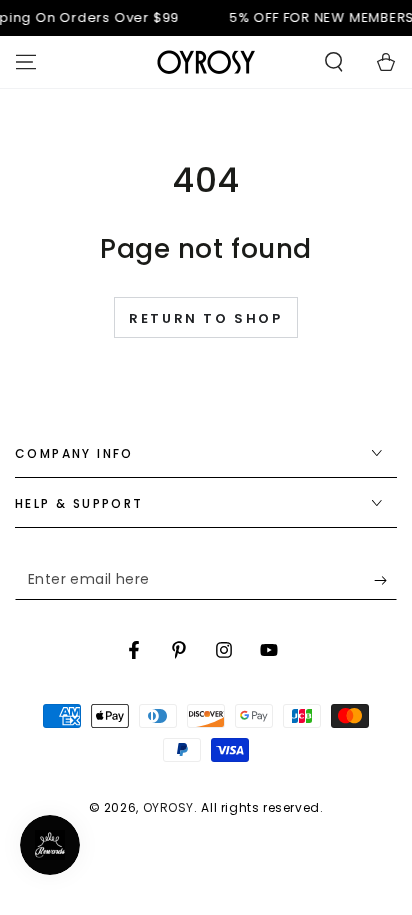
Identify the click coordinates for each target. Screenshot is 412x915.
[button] (334, 62)
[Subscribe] (385, 580)
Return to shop (205, 318)
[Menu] (26, 62)
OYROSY (169, 807)
